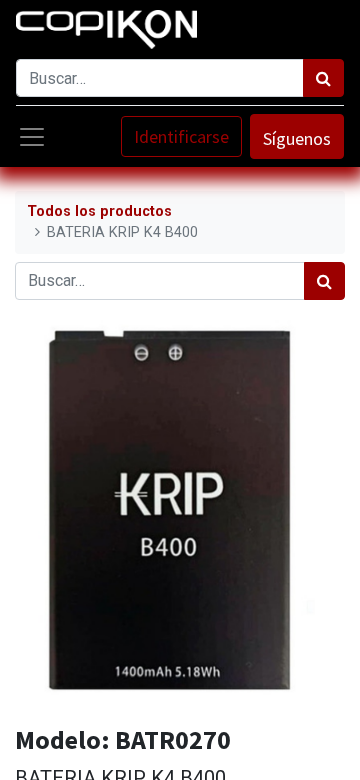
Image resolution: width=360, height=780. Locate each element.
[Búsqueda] (323, 78)
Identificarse (181, 136)
